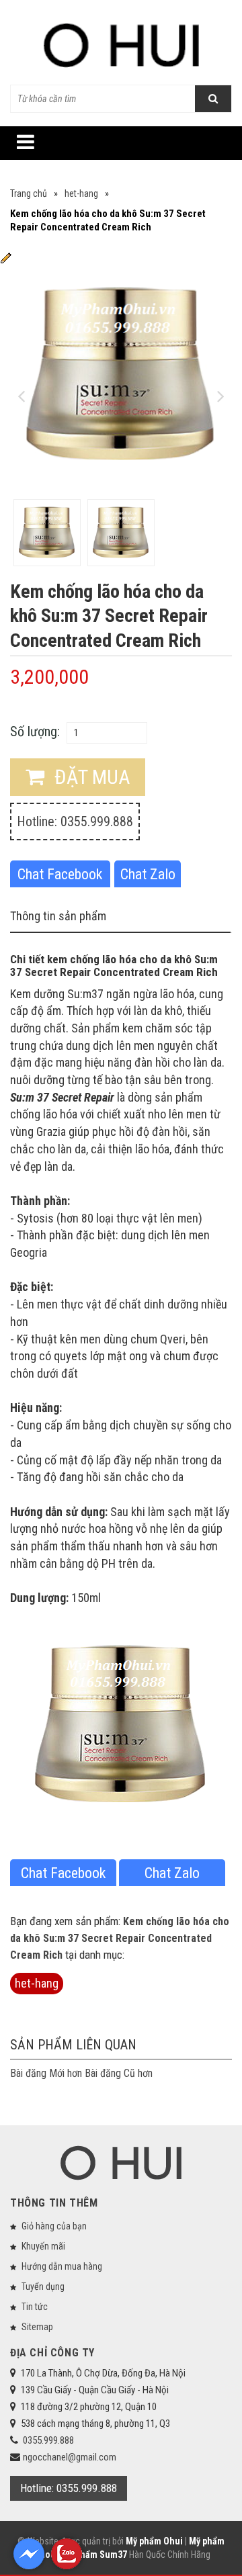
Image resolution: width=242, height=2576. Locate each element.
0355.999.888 (48, 2440)
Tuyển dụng (43, 2286)
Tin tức (35, 2307)
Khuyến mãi (43, 2246)
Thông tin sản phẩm (58, 916)
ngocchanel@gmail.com (70, 2457)
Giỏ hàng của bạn (54, 2226)
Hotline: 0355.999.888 (75, 821)
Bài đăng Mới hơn (46, 2073)
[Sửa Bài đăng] (6, 257)
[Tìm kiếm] (213, 99)
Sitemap (37, 2327)
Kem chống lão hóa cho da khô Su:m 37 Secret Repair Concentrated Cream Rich (120, 1938)
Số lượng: (35, 731)
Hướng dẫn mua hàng (62, 2266)
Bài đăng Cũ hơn (119, 2073)
